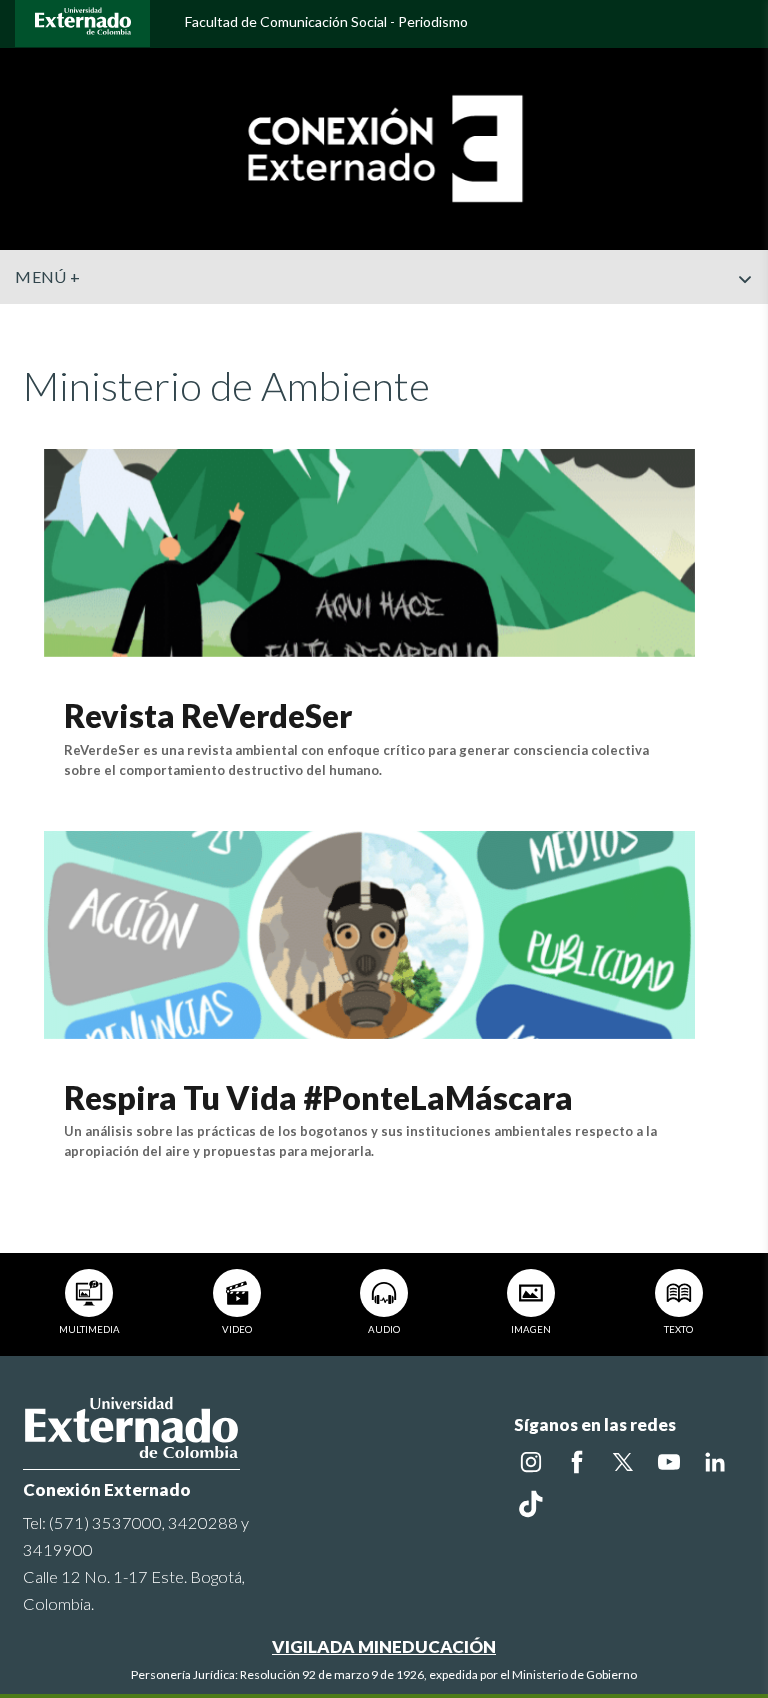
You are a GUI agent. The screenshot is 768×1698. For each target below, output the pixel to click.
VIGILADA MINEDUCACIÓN (384, 1646)
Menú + (47, 276)
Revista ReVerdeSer (208, 715)
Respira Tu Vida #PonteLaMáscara (318, 1097)
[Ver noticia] (369, 550)
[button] (745, 319)
